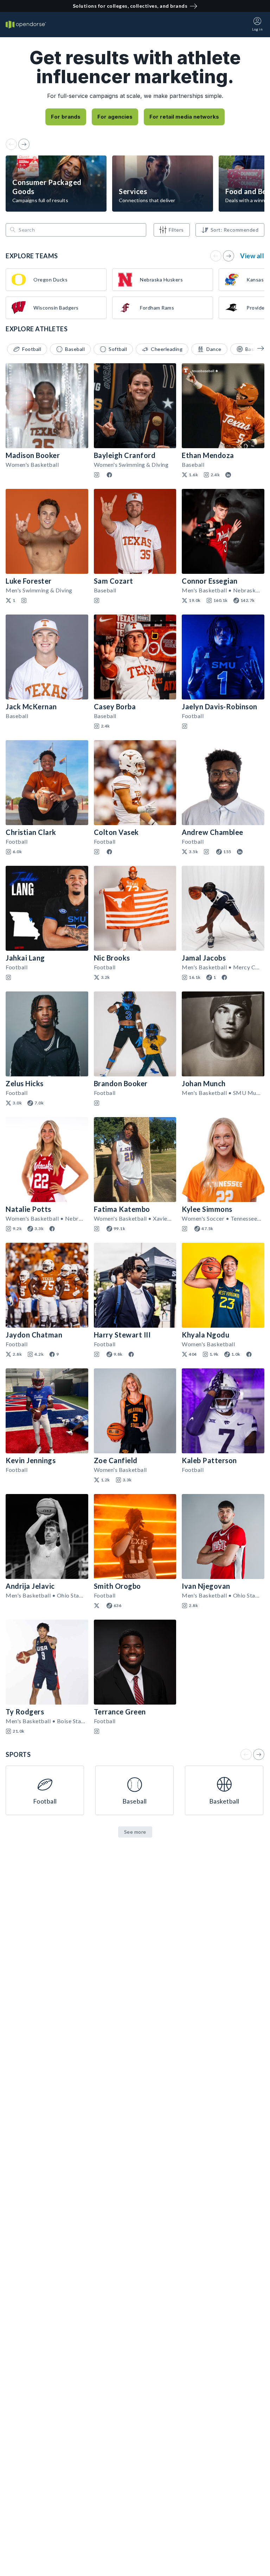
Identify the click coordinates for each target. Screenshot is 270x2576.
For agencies (115, 117)
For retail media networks (184, 117)
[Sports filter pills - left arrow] (256, 348)
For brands (66, 117)
